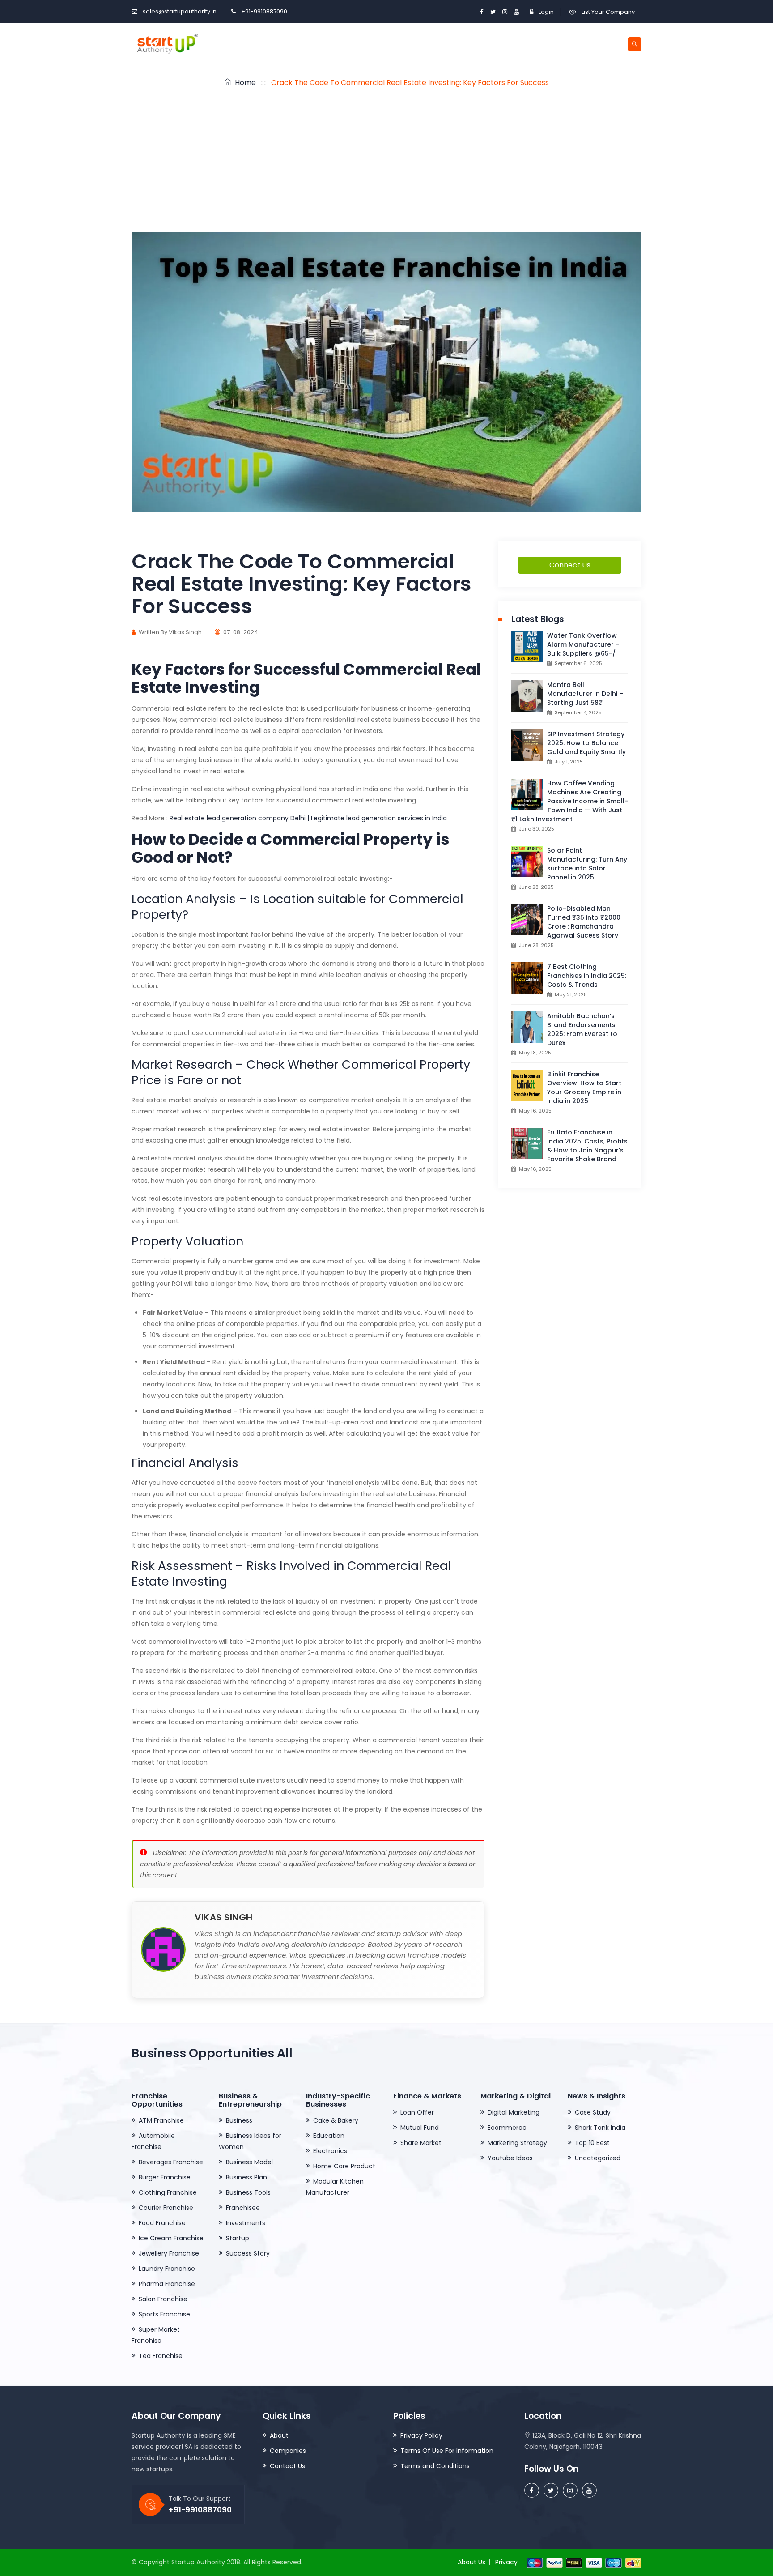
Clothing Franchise (168, 2192)
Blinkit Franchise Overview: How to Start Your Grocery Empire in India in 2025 (584, 1088)
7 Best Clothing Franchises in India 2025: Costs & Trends (587, 976)
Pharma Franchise (167, 2284)
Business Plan (246, 2177)
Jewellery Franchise (169, 2253)
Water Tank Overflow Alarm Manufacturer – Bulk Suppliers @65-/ (583, 644)
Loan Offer (417, 2112)
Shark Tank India (600, 2128)
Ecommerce (507, 2128)
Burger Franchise (165, 2177)
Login (546, 12)
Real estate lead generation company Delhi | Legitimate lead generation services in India (308, 818)
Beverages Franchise (171, 2162)
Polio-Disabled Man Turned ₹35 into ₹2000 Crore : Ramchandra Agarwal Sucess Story (584, 922)
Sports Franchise (164, 2314)
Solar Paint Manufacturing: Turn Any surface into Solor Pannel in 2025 (587, 864)
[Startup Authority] (166, 44)
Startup (238, 2238)
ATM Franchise (161, 2120)
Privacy (506, 2562)
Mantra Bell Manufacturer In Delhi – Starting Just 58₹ (585, 694)
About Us (471, 2562)
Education (329, 2136)
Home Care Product (344, 2166)
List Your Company (608, 12)
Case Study (593, 2112)
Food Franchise (162, 2223)
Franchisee (243, 2208)
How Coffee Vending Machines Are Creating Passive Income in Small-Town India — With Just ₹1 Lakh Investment (570, 801)
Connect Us (570, 565)
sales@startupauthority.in (180, 11)
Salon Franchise (163, 2299)
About (279, 2435)
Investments (246, 2223)
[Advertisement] (386, 165)
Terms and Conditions (435, 2466)
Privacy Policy (421, 2435)
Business (239, 2120)
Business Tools (248, 2192)
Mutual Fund (420, 2128)
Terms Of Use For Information (447, 2451)
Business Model (249, 2162)
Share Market (421, 2143)
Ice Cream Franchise (171, 2238)
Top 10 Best (592, 2143)
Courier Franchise (166, 2208)
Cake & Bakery (336, 2120)
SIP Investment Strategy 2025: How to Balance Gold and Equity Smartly (586, 743)
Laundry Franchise (167, 2269)
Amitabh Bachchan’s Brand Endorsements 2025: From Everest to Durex (582, 1029)
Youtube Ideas (510, 2158)
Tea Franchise (161, 2356)
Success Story (248, 2253)
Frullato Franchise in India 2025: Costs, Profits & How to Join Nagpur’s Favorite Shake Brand (587, 1146)
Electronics (330, 2151)
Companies (288, 2451)
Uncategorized (598, 2158)
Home (244, 83)
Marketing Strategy (517, 2143)
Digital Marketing (514, 2112)
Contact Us (287, 2466)
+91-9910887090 (264, 11)
